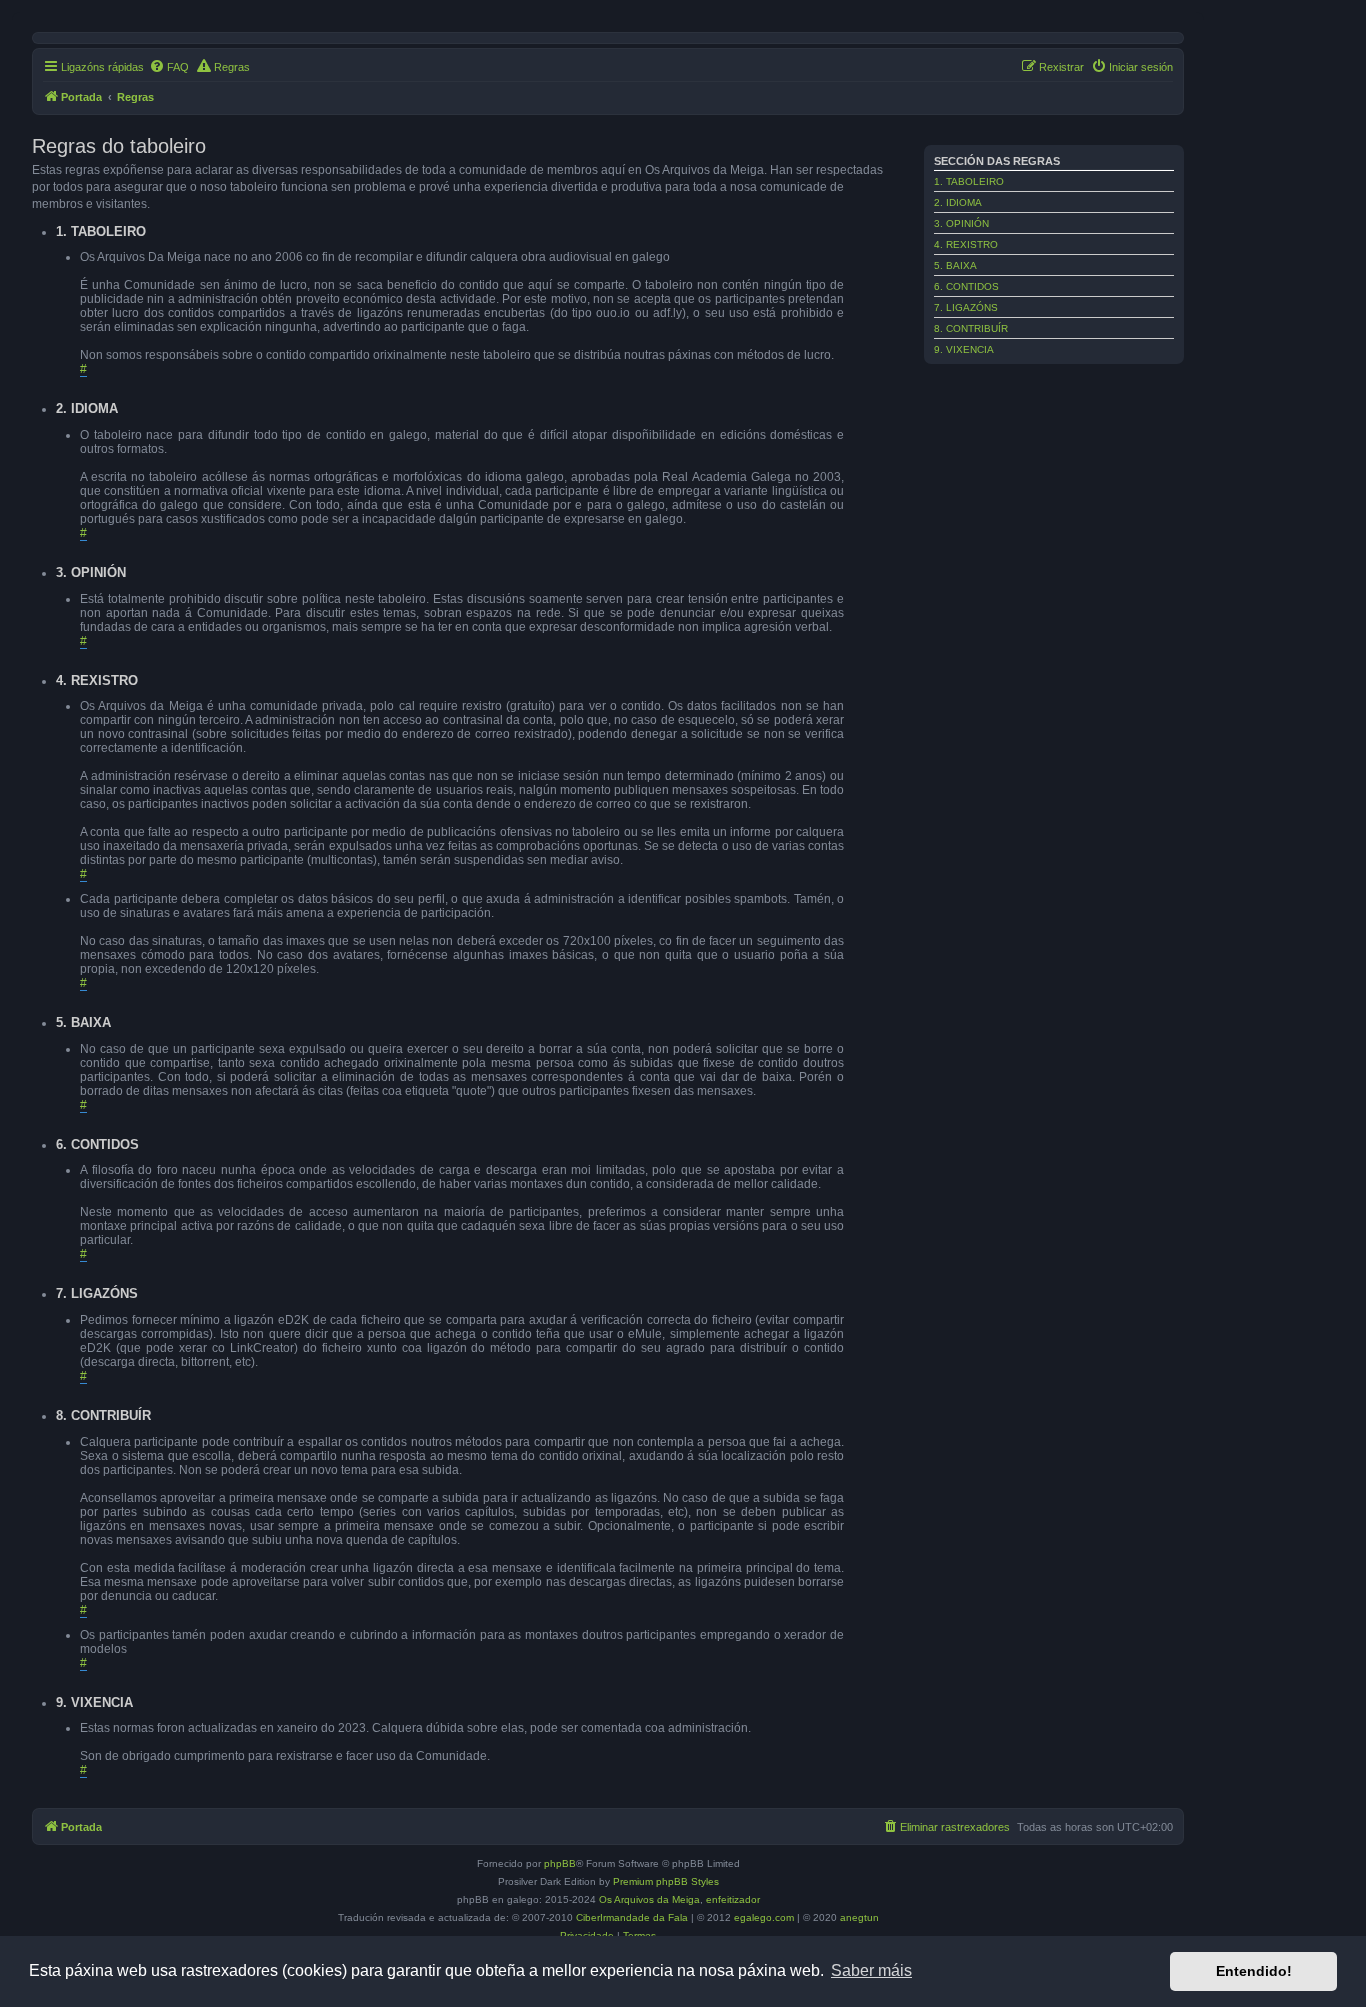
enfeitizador (733, 1899)
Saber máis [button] (871, 1970)
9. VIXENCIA (964, 349)
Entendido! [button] (1254, 1971)
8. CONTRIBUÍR (971, 328)
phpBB (560, 1863)
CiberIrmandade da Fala (632, 1917)
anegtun (859, 1917)
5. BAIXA (955, 265)
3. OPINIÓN (961, 223)
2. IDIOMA (958, 202)
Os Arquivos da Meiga (649, 1899)
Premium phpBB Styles (666, 1881)
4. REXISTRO (966, 244)
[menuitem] (169, 67)
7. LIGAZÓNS (966, 307)
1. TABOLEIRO (969, 181)
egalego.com (764, 1917)
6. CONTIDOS (966, 286)
